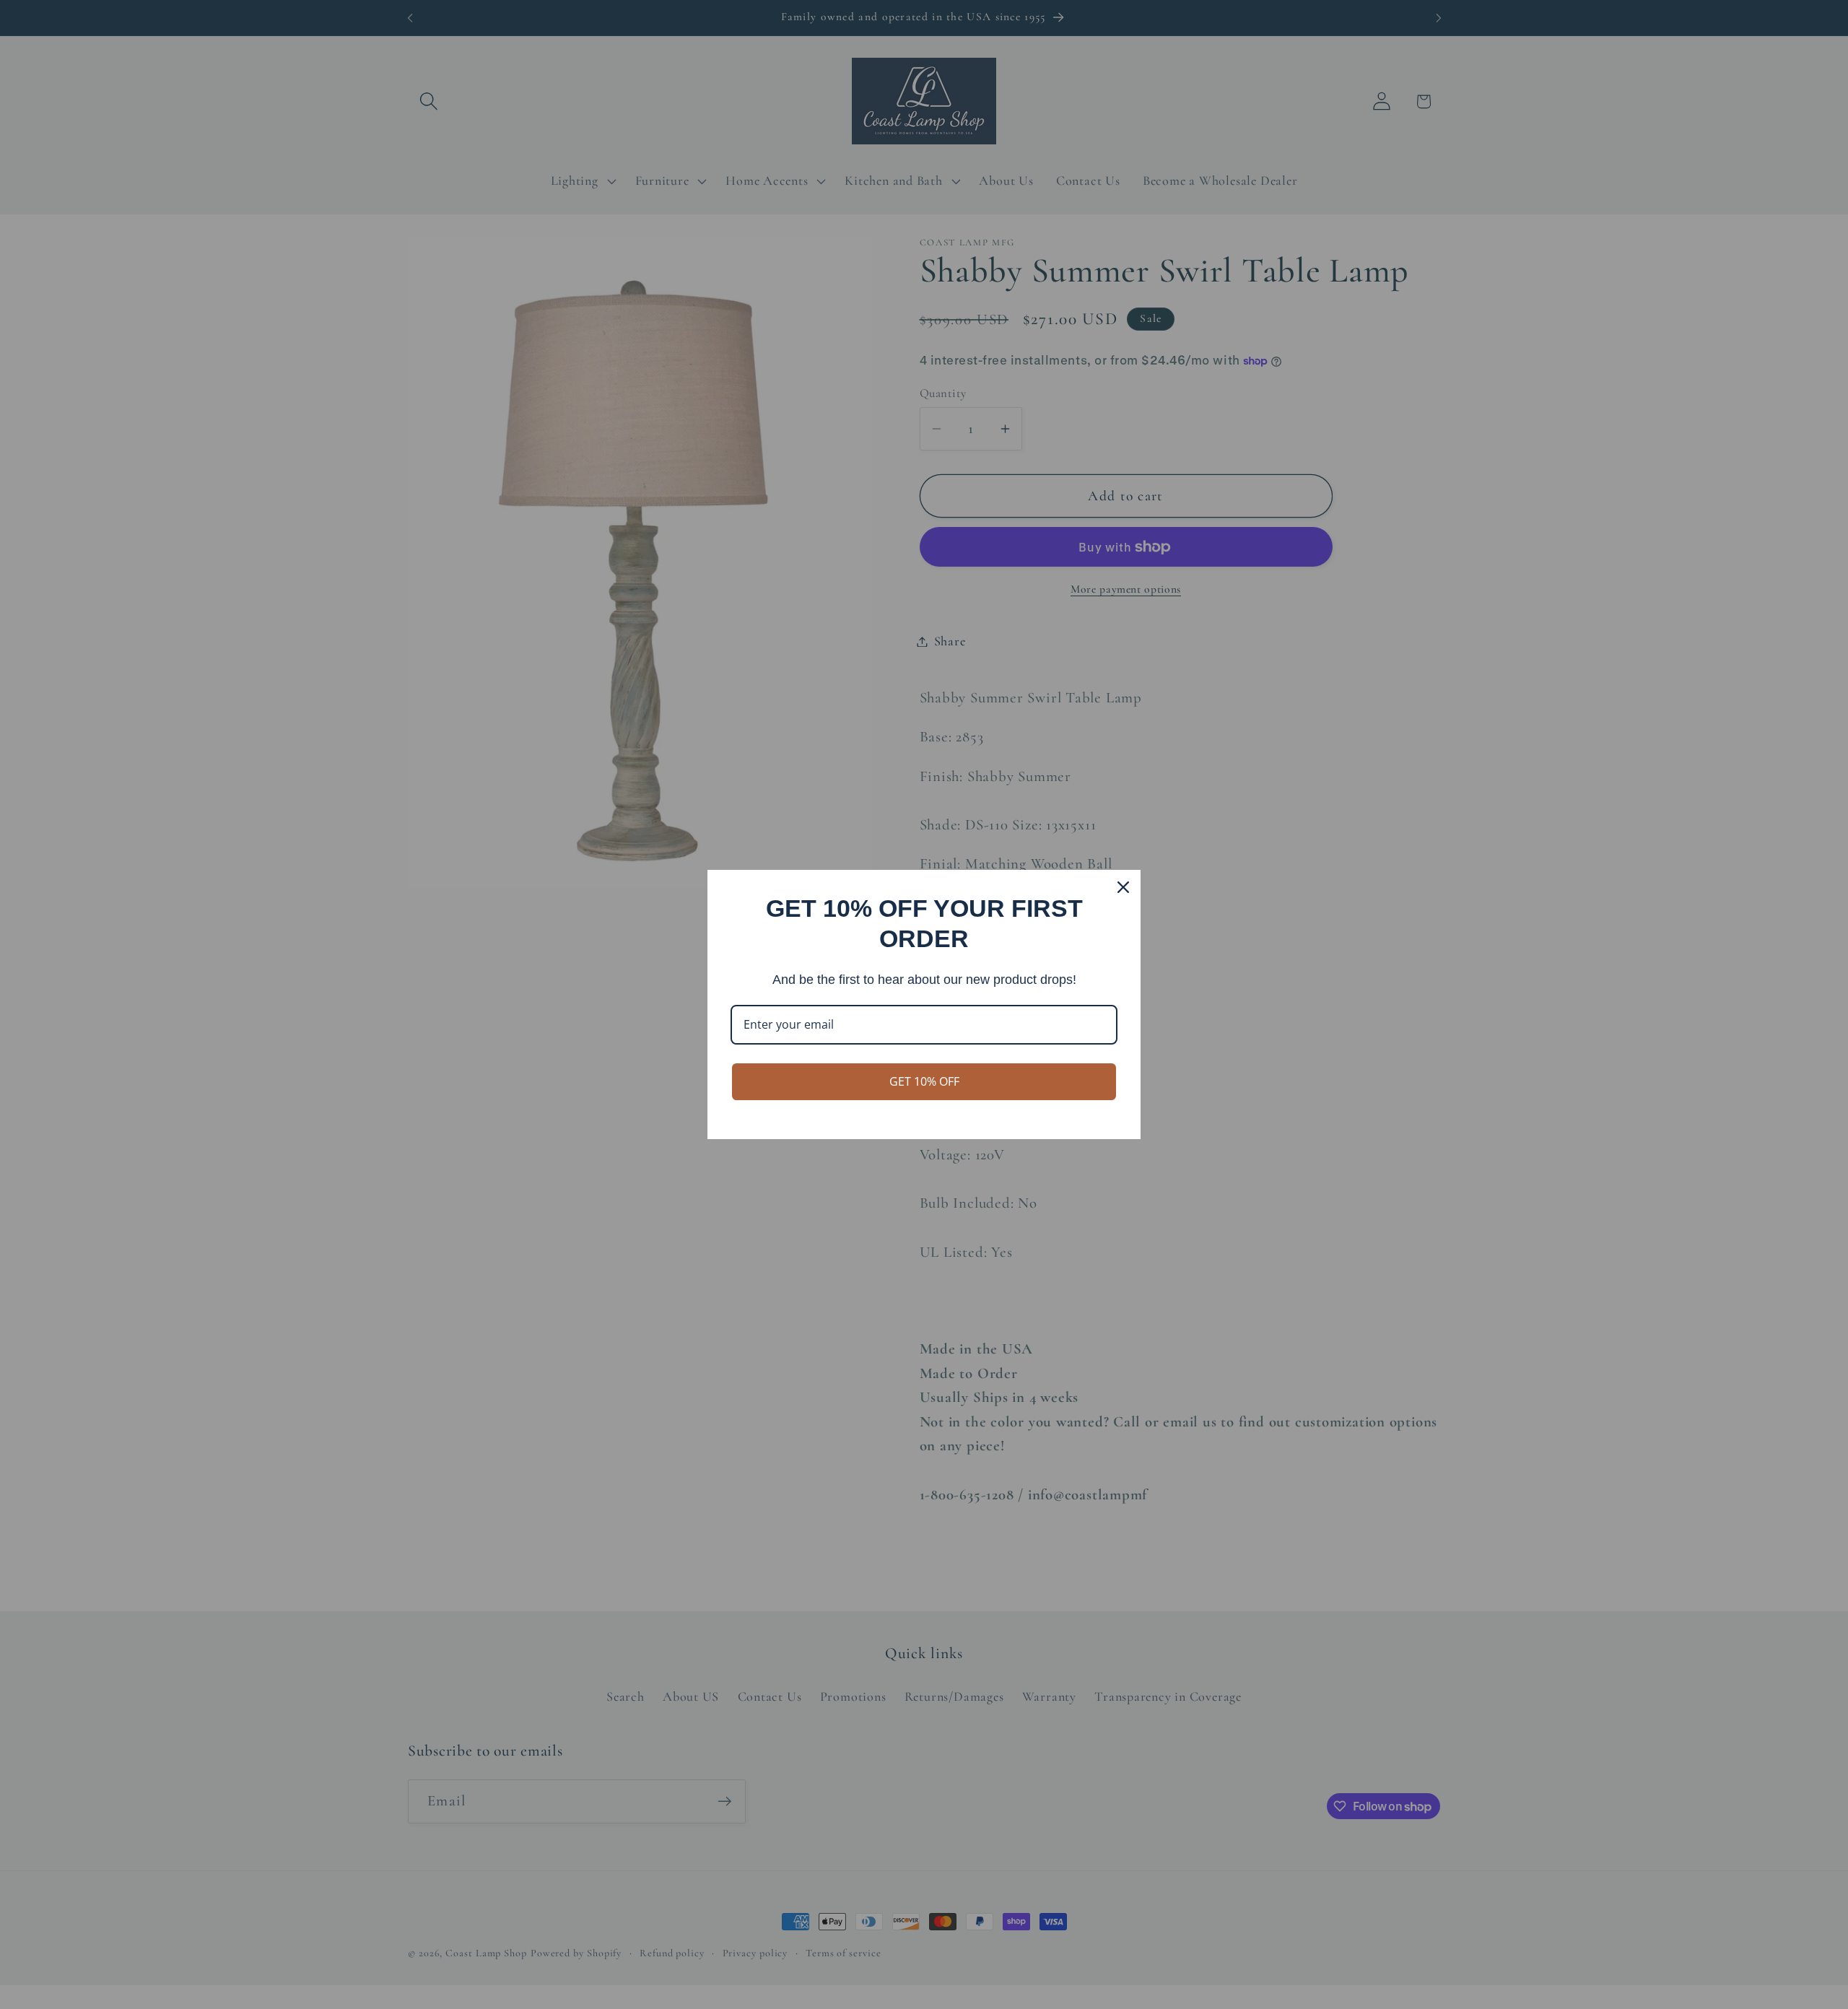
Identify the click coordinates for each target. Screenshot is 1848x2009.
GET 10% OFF (924, 1081)
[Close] (1123, 887)
